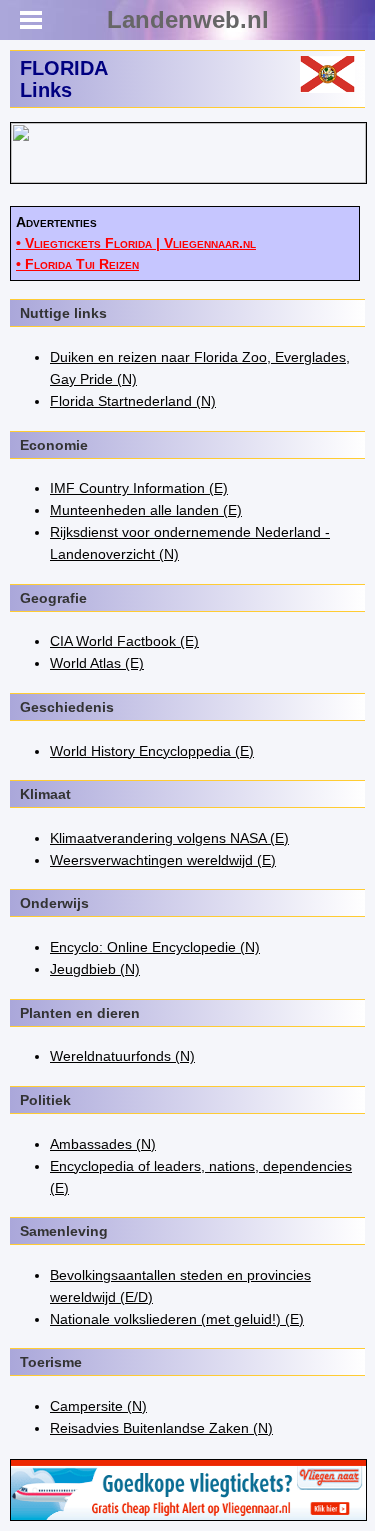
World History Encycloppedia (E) (152, 751)
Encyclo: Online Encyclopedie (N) (155, 947)
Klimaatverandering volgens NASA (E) (169, 838)
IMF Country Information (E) (139, 488)
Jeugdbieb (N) (95, 969)
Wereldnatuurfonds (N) (122, 1056)
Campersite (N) (98, 1406)
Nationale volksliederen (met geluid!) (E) (177, 1319)
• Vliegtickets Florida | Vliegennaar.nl (136, 243)
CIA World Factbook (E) (124, 641)
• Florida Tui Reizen (77, 264)
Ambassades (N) (103, 1144)
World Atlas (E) (97, 663)
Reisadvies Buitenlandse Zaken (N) (161, 1428)
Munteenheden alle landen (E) (146, 510)
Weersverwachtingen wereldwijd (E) (163, 860)
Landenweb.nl (188, 19)
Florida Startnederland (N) (133, 401)
